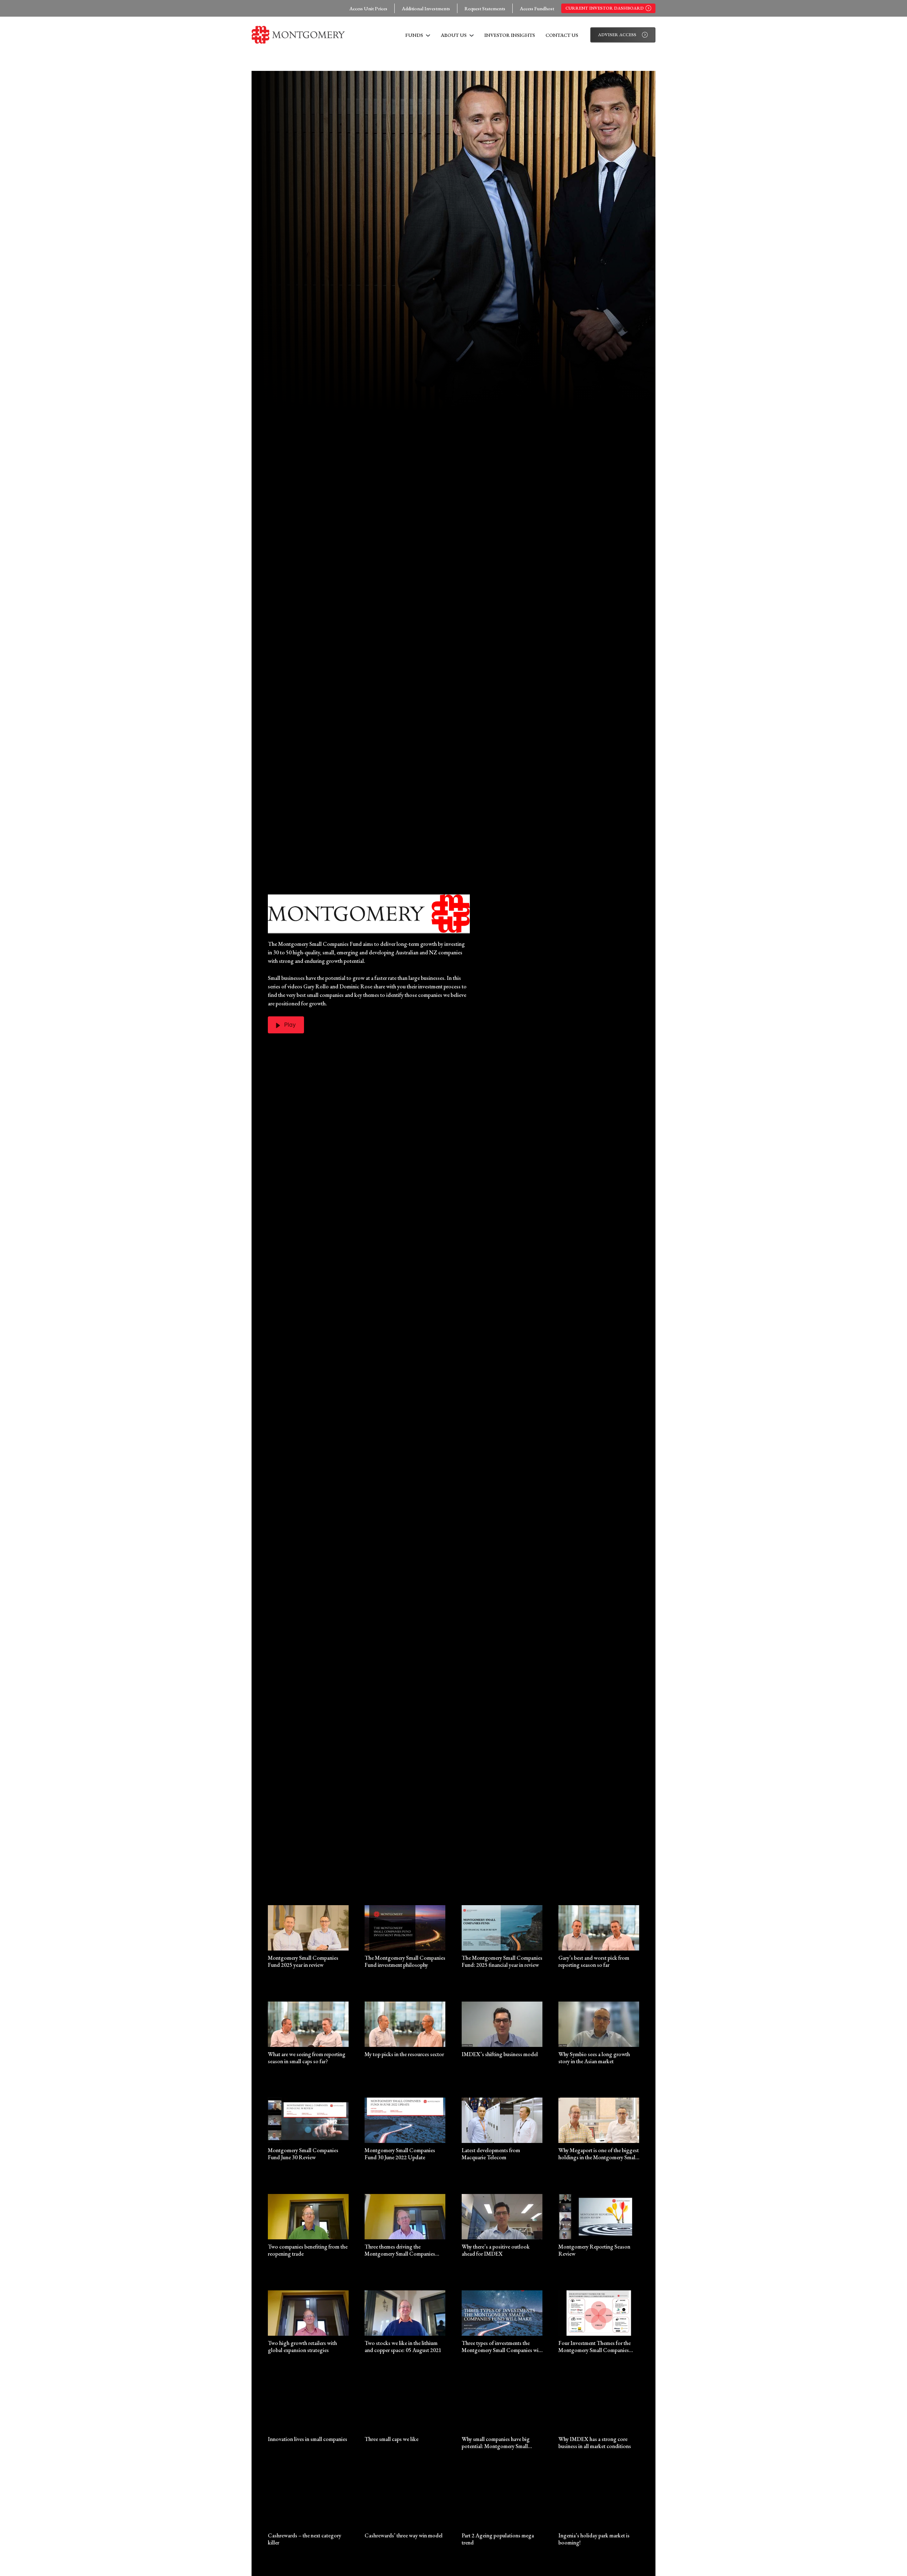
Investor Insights (510, 35)
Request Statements (485, 8)
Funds (415, 35)
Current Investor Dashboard (605, 8)
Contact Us (562, 35)
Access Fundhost (537, 8)
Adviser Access (617, 35)
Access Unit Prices (368, 8)
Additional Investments (426, 8)
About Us (454, 35)
